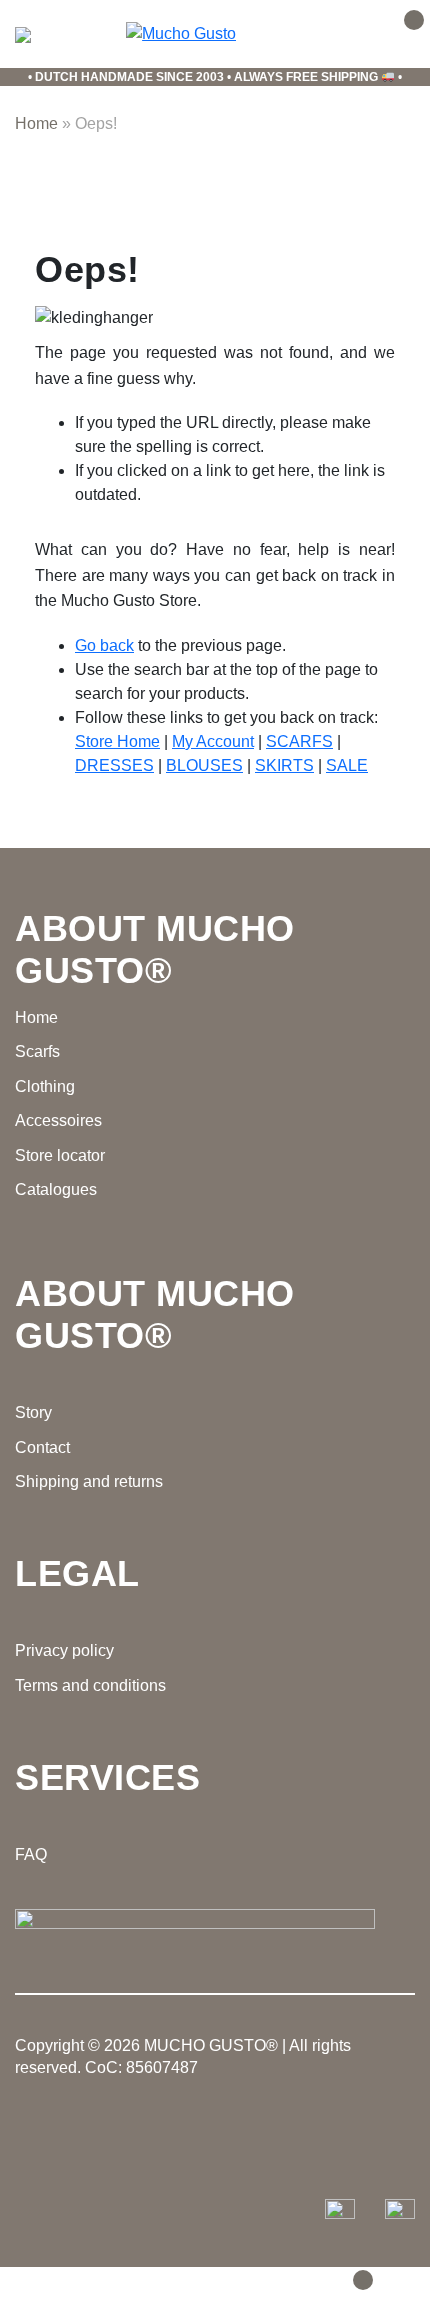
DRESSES (114, 765)
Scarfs (37, 1051)
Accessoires (58, 1120)
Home (36, 123)
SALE (347, 765)
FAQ (31, 1854)
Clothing (45, 1086)
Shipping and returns (89, 1481)
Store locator (60, 1155)
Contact (42, 1447)
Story (33, 1412)
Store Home (117, 741)
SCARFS (299, 741)
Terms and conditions (90, 1685)
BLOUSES (204, 765)
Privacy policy (64, 1650)
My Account (213, 741)
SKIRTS (284, 765)
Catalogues (56, 1189)
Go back (104, 645)
